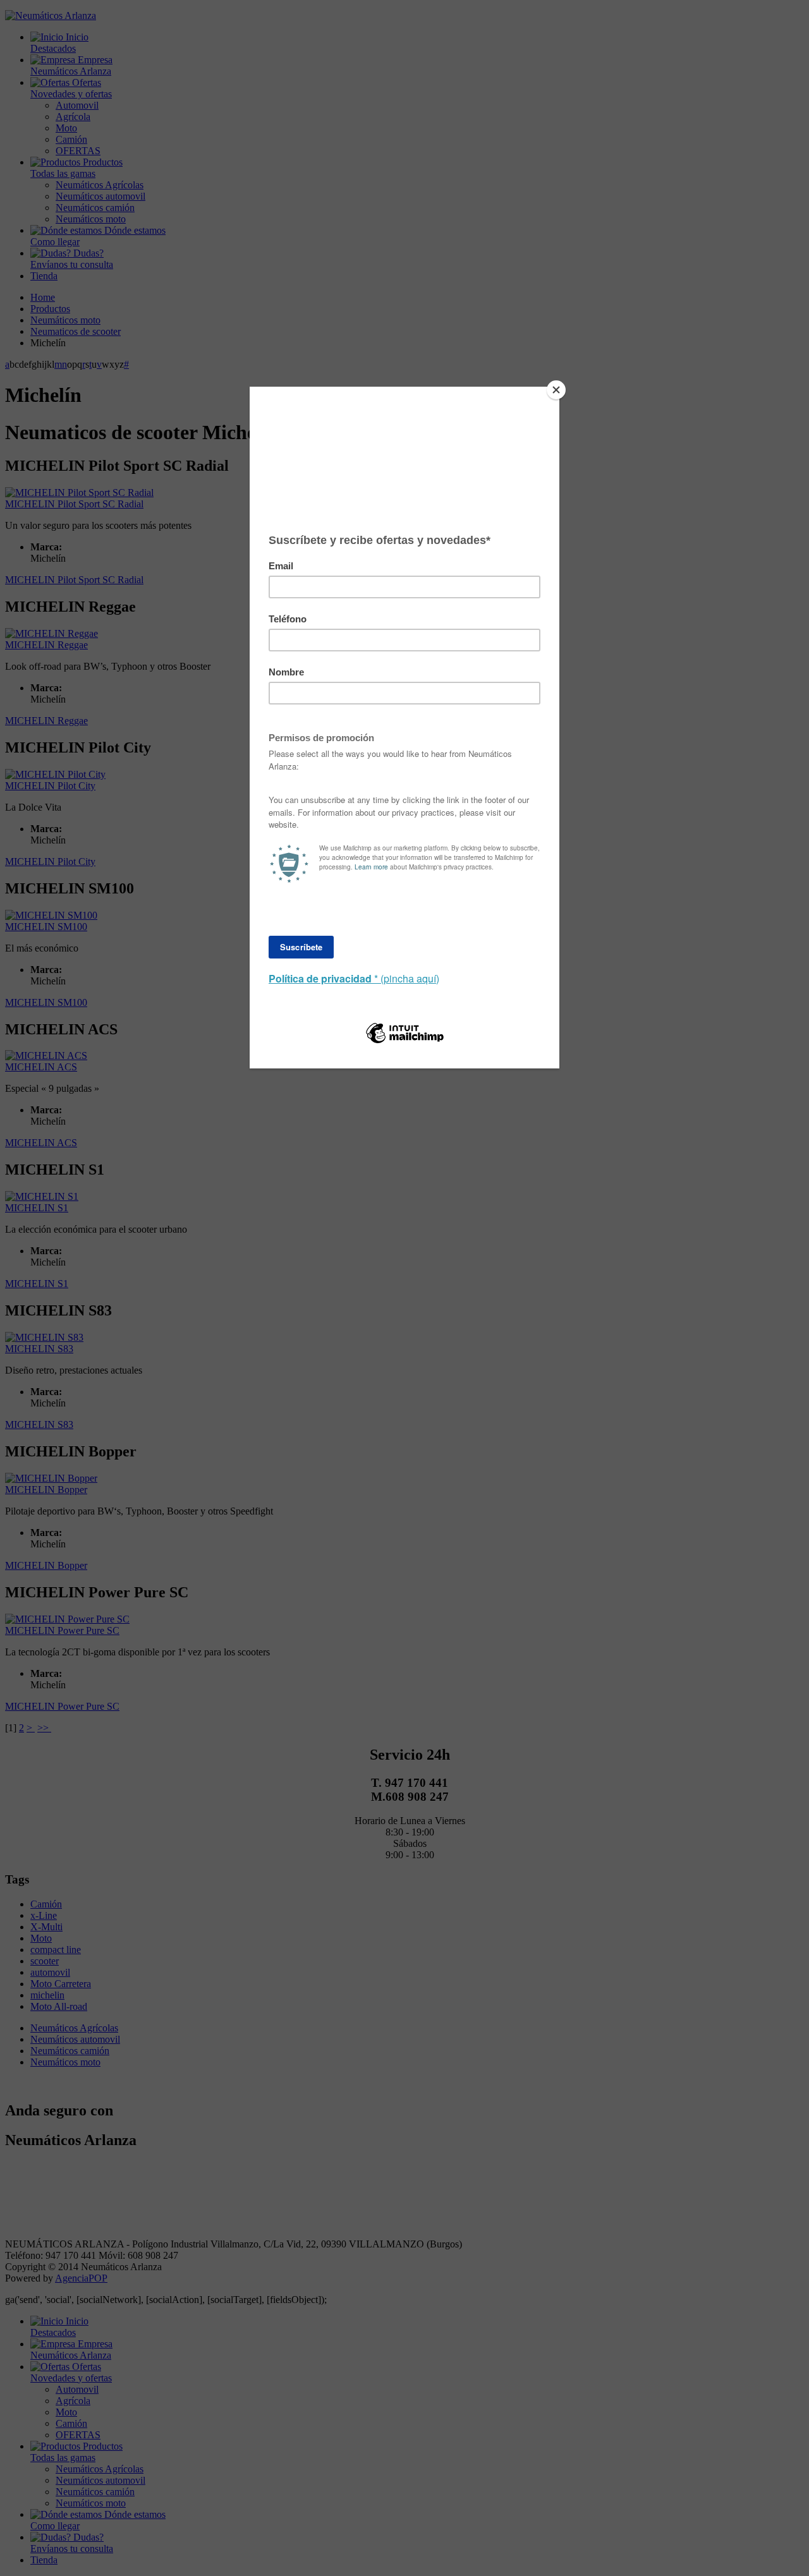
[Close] (556, 390)
